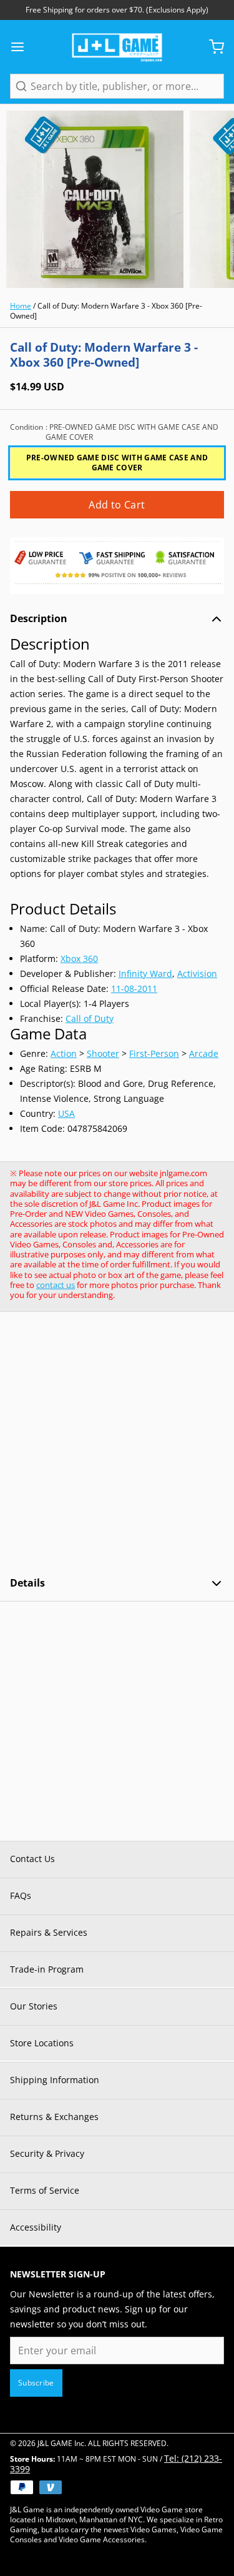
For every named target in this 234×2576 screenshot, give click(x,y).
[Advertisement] (117, 1444)
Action (64, 1053)
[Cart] (212, 47)
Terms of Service (45, 2190)
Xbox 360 (79, 959)
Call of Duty (90, 1018)
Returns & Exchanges (54, 2117)
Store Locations (42, 2043)
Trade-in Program (47, 1969)
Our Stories (34, 2006)
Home (21, 306)
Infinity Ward (145, 973)
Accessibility (36, 2227)
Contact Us (32, 1859)
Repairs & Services (49, 1932)
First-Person (154, 1053)
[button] (117, 505)
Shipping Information (55, 2080)
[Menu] (22, 47)
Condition (114, 432)
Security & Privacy (47, 2153)
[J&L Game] (117, 47)
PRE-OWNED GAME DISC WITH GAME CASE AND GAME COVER (117, 463)
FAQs (21, 1895)
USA (66, 1113)
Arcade (204, 1053)
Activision (197, 973)
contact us (56, 1285)
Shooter (103, 1053)
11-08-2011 (134, 988)
